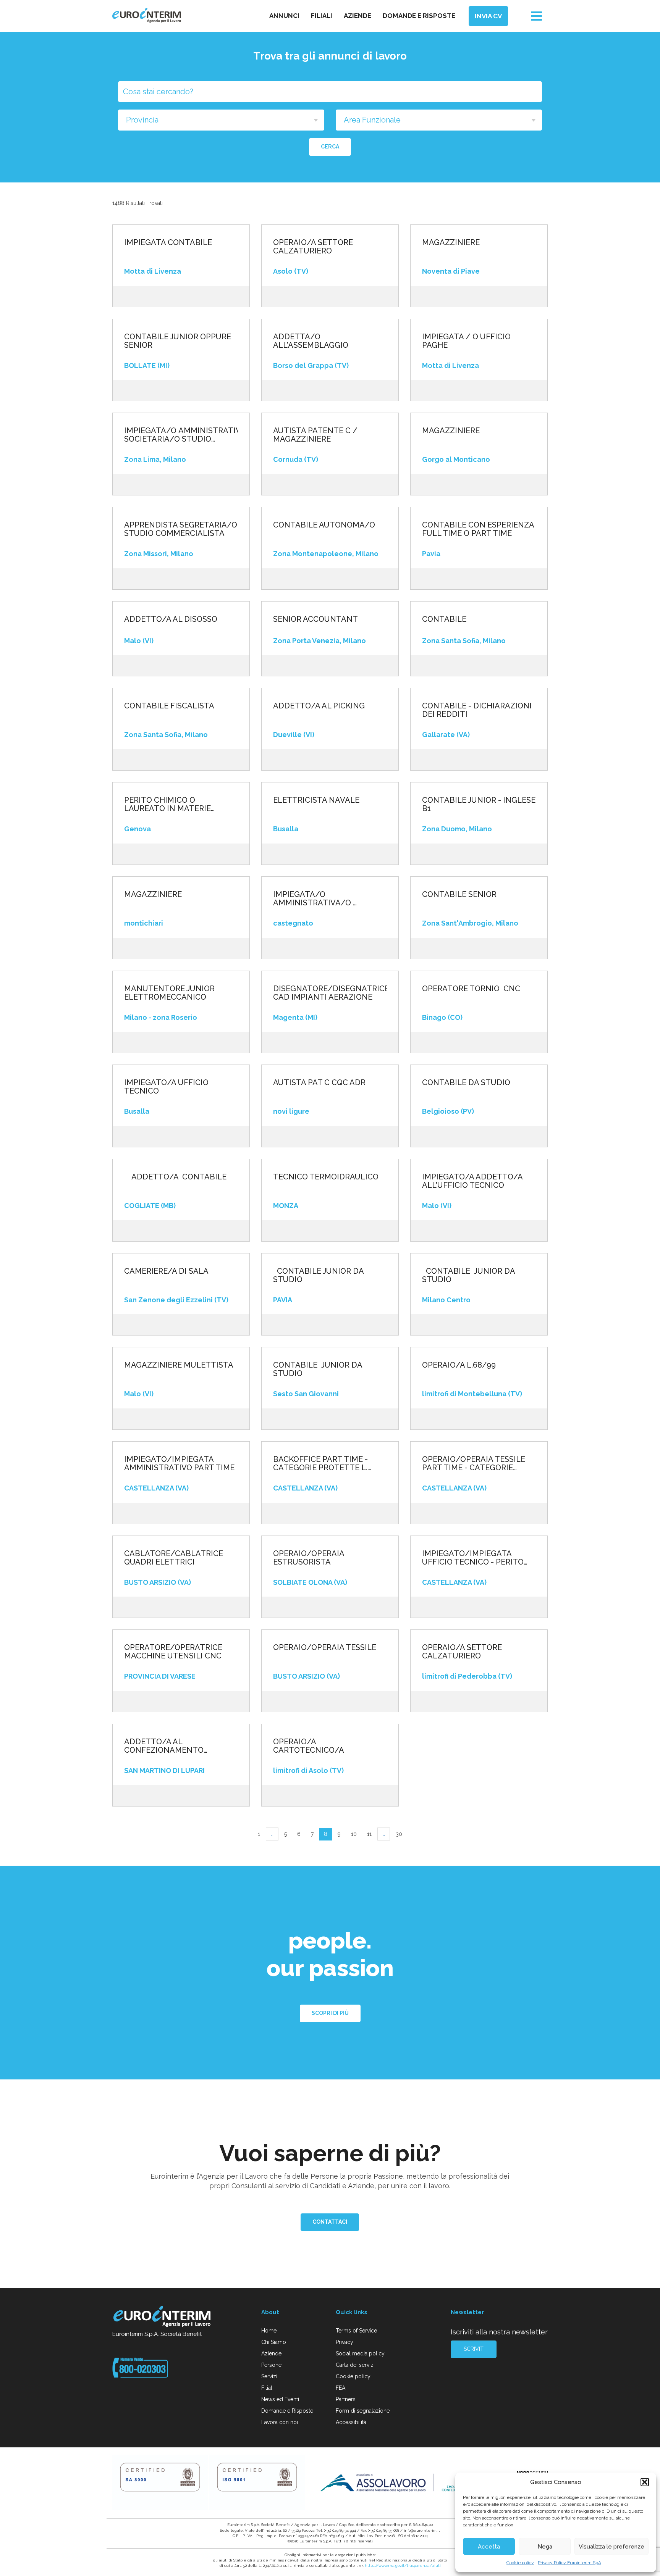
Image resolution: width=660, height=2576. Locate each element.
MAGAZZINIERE (451, 242)
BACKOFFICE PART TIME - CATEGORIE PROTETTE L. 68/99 (320, 1463)
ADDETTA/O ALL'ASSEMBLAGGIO (311, 341)
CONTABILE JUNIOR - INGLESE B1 (479, 804)
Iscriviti (474, 2349)
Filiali (322, 16)
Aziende (357, 16)
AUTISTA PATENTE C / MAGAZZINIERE (315, 435)
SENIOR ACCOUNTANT (315, 619)
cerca (330, 147)
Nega (545, 2547)
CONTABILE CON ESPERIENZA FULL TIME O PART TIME (478, 529)
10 (354, 1834)
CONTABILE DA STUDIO (466, 1082)
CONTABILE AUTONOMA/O (324, 525)
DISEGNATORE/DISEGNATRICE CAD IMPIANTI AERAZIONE (330, 993)
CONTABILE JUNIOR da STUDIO (468, 1275)
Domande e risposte (419, 16)
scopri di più (330, 2013)
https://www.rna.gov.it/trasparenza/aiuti (403, 2566)
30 (399, 1834)
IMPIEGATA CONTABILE (168, 242)
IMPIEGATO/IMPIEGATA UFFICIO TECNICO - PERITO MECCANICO (473, 1558)
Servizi (269, 2376)
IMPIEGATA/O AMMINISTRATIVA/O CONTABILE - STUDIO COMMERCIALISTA (313, 898)
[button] (645, 2482)
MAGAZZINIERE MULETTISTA (179, 1365)
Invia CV (488, 16)
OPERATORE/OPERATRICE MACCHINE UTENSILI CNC (173, 1652)
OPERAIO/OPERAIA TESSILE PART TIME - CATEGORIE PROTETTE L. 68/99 (474, 1463)
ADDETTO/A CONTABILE (175, 1177)
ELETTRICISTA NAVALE (316, 800)
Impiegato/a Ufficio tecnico (166, 1087)
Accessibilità (351, 2422)
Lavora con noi (280, 2422)
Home (269, 2331)
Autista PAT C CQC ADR (319, 1082)
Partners (346, 2399)
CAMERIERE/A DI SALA (166, 1271)
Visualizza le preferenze (611, 2547)
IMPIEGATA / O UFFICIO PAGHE (466, 341)
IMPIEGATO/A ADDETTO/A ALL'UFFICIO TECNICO (472, 1181)
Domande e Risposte (287, 2411)
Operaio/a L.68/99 (459, 1365)
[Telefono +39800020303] (140, 2367)
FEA (341, 2388)
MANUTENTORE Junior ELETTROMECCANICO (169, 993)
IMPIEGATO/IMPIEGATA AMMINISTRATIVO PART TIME (179, 1463)
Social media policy (360, 2353)
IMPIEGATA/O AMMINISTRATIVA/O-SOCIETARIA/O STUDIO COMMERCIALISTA (181, 435)
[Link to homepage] (163, 2318)
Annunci (284, 16)
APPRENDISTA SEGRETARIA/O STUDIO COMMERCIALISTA (181, 529)
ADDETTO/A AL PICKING (319, 706)
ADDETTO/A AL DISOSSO (171, 619)
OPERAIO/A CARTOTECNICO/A (309, 1746)
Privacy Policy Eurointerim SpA (569, 2563)
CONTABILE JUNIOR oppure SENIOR (178, 341)
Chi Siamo (274, 2342)
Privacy (345, 2342)
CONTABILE (444, 619)
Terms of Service (356, 2331)
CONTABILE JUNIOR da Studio (318, 1275)
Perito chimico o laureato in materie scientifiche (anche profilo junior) (167, 804)
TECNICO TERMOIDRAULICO (326, 1177)
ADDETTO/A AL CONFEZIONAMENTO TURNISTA (164, 1746)
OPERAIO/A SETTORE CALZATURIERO (313, 247)
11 (369, 1834)
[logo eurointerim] (147, 15)
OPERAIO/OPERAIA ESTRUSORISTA (309, 1558)
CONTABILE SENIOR (459, 894)
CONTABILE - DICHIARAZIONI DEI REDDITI (477, 710)
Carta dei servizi (355, 2365)
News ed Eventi (280, 2399)
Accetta (489, 2547)
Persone (271, 2365)
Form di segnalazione (363, 2411)
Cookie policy (520, 2563)
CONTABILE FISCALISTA (169, 706)
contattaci (330, 2222)
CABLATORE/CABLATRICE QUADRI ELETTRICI (174, 1558)
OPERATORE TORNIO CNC (471, 989)
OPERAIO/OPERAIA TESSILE (325, 1647)
